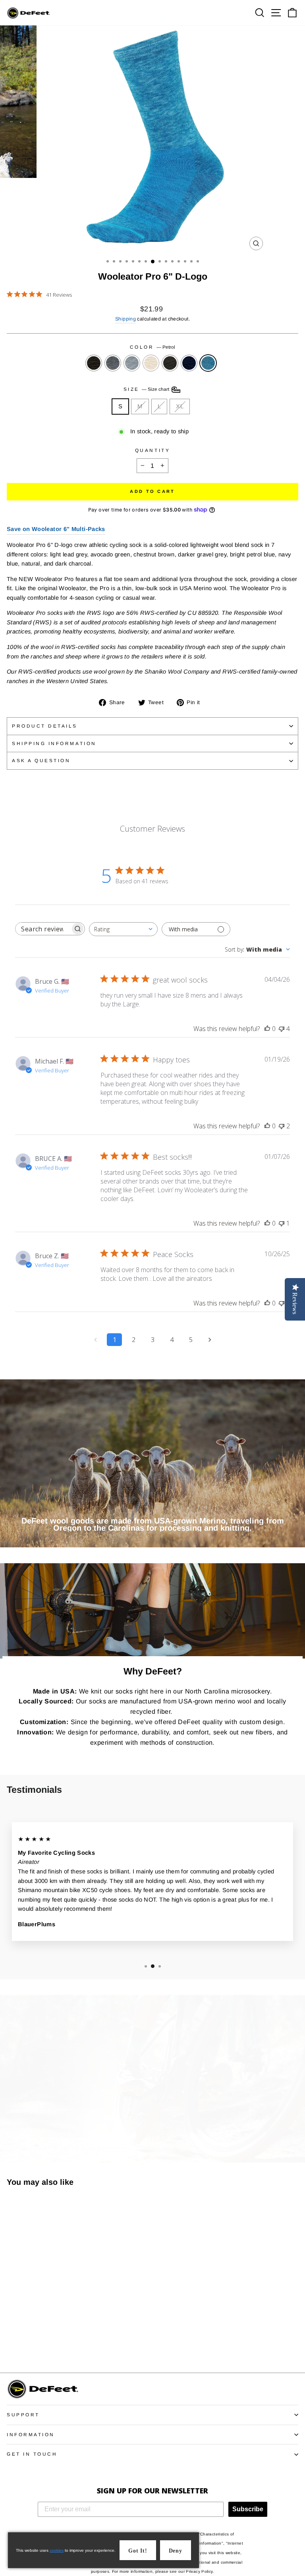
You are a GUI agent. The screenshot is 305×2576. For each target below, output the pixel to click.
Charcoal (94, 363)
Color (152, 347)
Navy (189, 363)
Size (147, 389)
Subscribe (248, 2509)
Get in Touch (32, 2454)
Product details (45, 726)
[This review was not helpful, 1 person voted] (282, 1223)
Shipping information (54, 743)
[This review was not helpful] (282, 1029)
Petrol (208, 363)
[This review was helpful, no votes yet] (267, 1029)
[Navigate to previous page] (95, 1340)
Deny (176, 2551)
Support (23, 2415)
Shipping (125, 319)
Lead (132, 363)
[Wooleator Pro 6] (11, 2345)
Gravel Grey (113, 363)
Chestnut (170, 363)
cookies (57, 2550)
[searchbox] (43, 929)
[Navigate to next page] (210, 1340)
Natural (151, 363)
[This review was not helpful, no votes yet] (282, 1303)
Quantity (152, 450)
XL (180, 406)
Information (31, 2434)
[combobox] (123, 929)
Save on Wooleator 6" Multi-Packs (56, 529)
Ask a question (41, 760)
